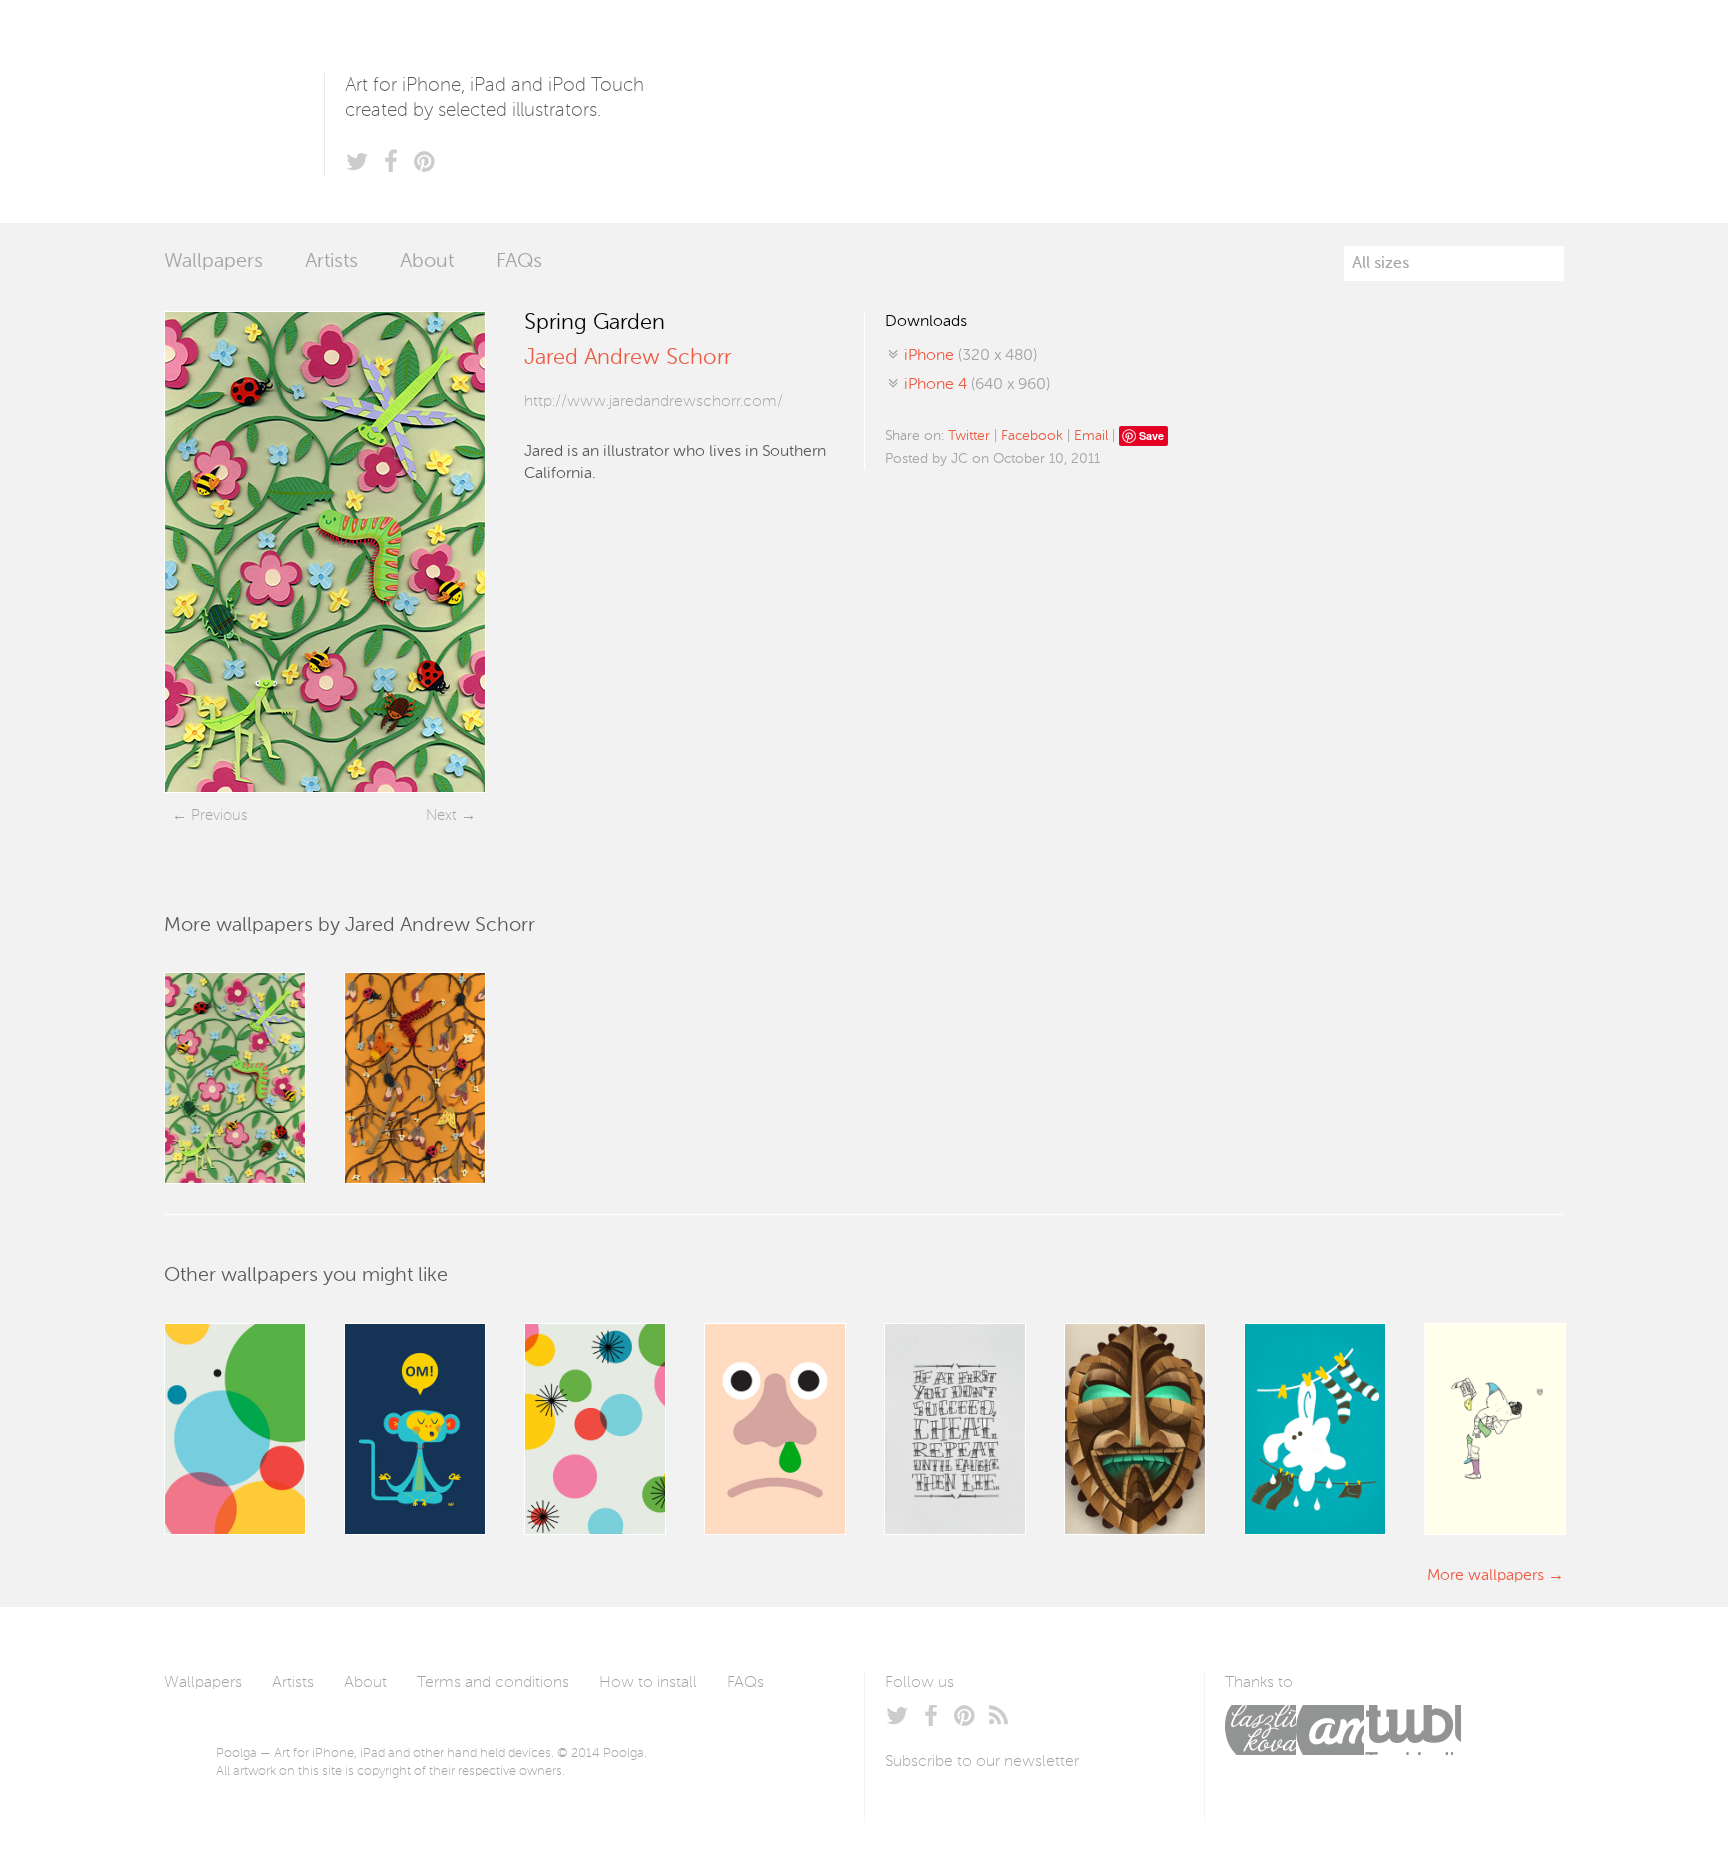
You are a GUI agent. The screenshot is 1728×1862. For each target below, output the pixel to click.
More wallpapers (1485, 1576)
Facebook (1032, 436)
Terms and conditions (493, 1683)
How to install (648, 1683)
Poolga (244, 111)
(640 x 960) (977, 385)
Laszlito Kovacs (1260, 1730)
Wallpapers (213, 262)
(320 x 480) (970, 356)
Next (441, 815)
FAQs (519, 262)
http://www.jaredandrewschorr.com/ (653, 402)
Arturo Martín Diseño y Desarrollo (1330, 1730)
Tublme (1412, 1730)
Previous (219, 815)
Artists (331, 262)
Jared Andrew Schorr (627, 358)
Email (1091, 436)
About (427, 262)
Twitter (969, 436)
